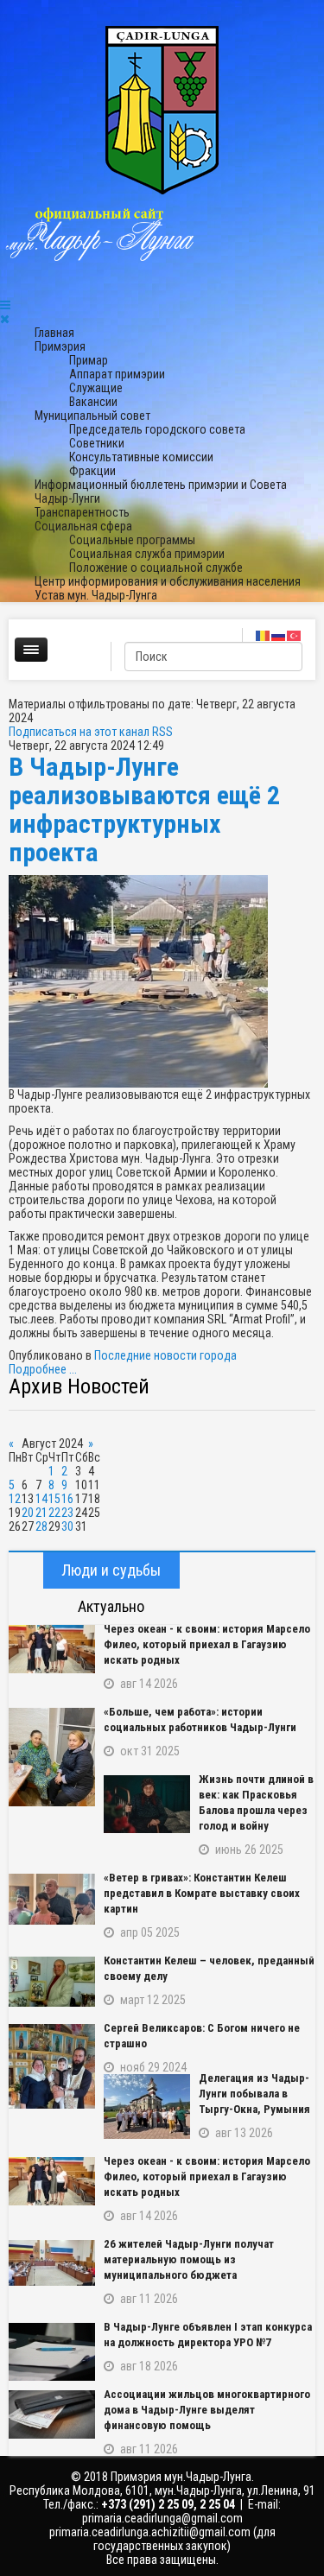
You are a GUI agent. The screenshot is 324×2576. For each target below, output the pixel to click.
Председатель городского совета (157, 429)
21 (41, 1513)
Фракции (92, 471)
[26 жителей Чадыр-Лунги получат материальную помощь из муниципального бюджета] (52, 2263)
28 (41, 1526)
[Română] (264, 635)
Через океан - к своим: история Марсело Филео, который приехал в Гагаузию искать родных (207, 1644)
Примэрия (60, 346)
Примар (89, 360)
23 (67, 1513)
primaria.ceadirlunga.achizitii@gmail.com (150, 2532)
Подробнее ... (43, 1369)
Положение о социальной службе (156, 568)
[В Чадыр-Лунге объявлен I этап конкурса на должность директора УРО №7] (52, 2352)
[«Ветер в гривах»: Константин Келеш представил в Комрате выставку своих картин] (52, 1899)
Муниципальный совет (92, 416)
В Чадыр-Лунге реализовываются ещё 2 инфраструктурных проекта (144, 809)
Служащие (96, 388)
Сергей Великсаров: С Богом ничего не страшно (202, 2036)
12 (15, 1499)
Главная (54, 333)
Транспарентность (82, 512)
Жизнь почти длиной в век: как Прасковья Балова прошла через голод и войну (256, 1802)
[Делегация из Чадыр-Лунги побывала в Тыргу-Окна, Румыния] (147, 2106)
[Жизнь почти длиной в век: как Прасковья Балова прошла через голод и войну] (147, 1804)
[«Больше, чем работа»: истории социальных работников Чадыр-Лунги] (52, 1757)
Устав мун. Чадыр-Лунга (96, 595)
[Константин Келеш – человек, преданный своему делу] (52, 1982)
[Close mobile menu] (5, 319)
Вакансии (93, 402)
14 (41, 1499)
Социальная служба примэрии (147, 554)
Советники (97, 443)
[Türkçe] (295, 635)
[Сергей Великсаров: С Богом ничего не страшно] (52, 2066)
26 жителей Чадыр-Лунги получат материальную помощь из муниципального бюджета (189, 2259)
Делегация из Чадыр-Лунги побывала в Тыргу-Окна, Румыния (254, 2094)
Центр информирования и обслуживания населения (168, 581)
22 (54, 1513)
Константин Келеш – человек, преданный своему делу (209, 1968)
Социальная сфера (83, 526)
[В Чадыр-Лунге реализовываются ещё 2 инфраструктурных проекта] (162, 981)
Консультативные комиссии (141, 457)
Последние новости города (165, 1355)
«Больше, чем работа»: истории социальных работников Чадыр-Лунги (200, 1719)
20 (28, 1513)
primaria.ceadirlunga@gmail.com (162, 2518)
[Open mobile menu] (5, 305)
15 (54, 1499)
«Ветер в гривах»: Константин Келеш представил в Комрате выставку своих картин (202, 1893)
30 (67, 1526)
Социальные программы (132, 540)
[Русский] (279, 635)
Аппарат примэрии (117, 374)
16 (67, 1499)
